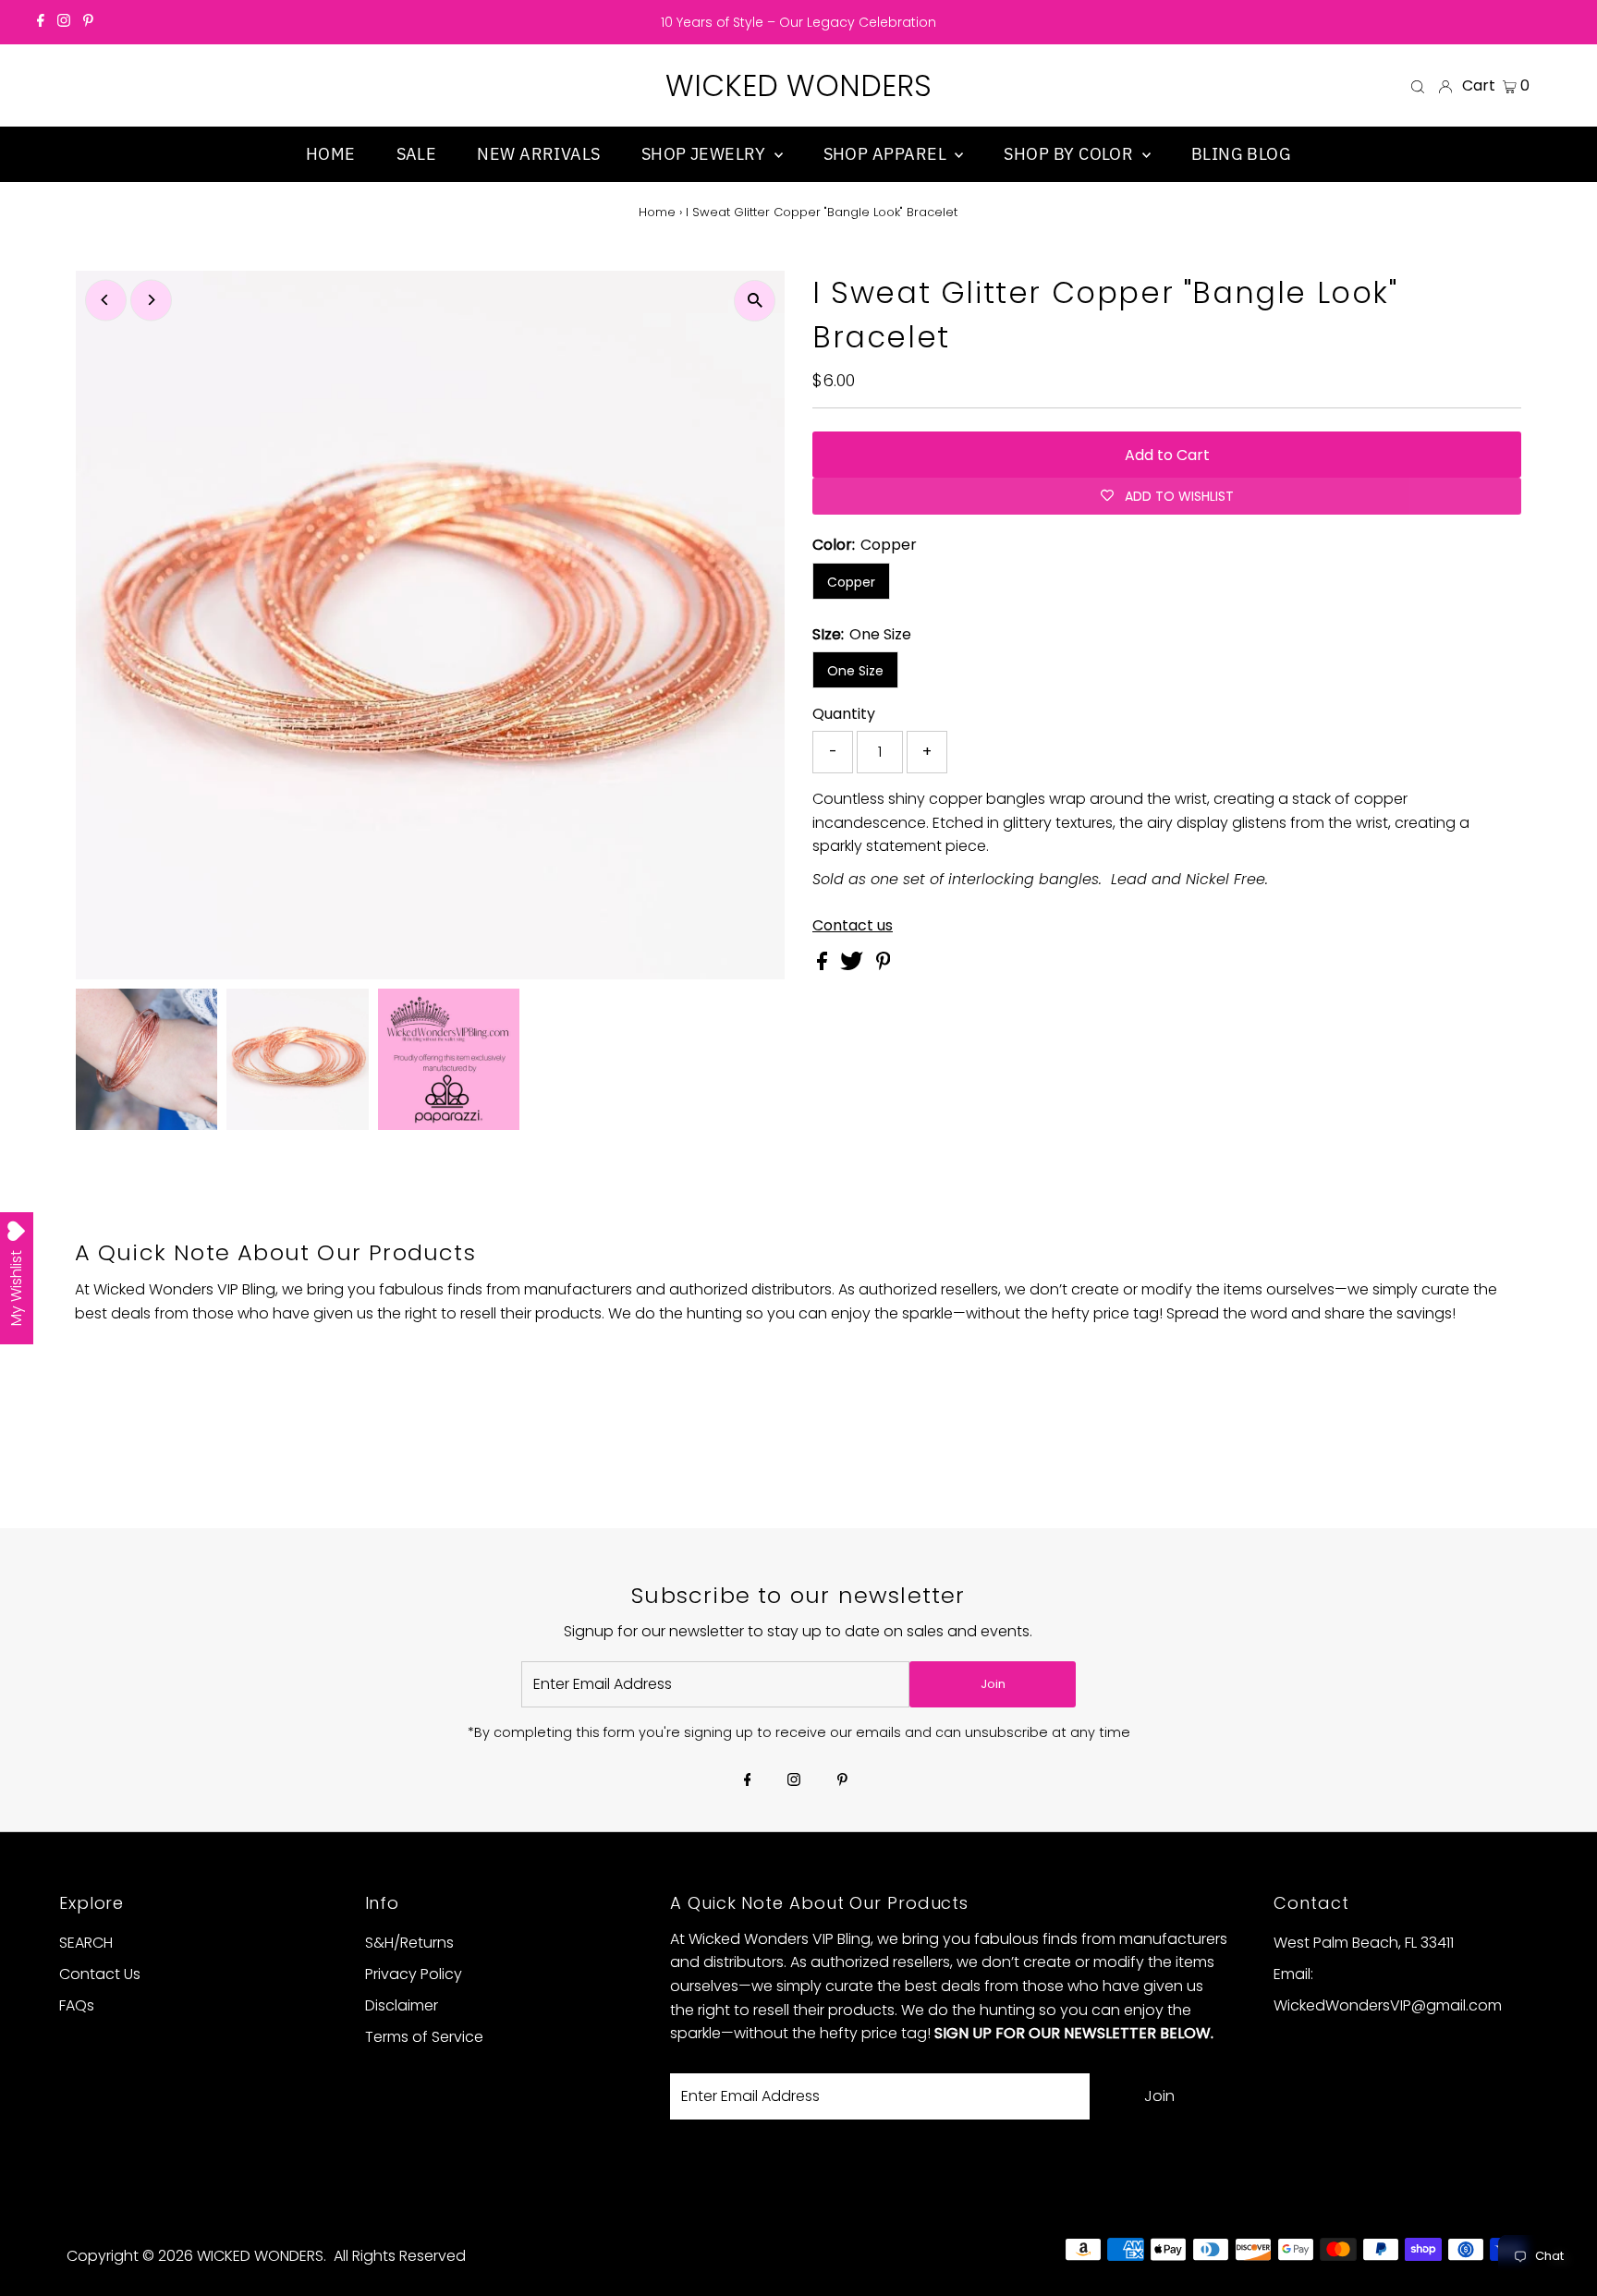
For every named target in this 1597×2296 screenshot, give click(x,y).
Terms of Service (424, 2037)
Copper (851, 582)
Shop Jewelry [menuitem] (706, 154)
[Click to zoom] (755, 301)
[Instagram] (64, 22)
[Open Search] (1418, 86)
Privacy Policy (414, 1974)
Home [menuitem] (331, 154)
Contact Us (100, 1974)
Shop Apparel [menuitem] (887, 154)
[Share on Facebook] (824, 965)
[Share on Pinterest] (884, 965)
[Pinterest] (88, 22)
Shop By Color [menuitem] (1070, 154)
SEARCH (86, 1943)
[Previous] (106, 300)
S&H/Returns (409, 1943)
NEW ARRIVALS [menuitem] (538, 154)
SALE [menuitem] (417, 154)
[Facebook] (41, 22)
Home (657, 212)
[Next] (151, 300)
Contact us (853, 926)
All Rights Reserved (400, 2256)
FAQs (77, 2005)
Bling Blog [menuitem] (1242, 154)
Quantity (844, 714)
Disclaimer (402, 2005)
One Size (855, 671)
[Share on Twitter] (853, 965)
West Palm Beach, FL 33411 (1364, 1943)
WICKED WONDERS (798, 85)
